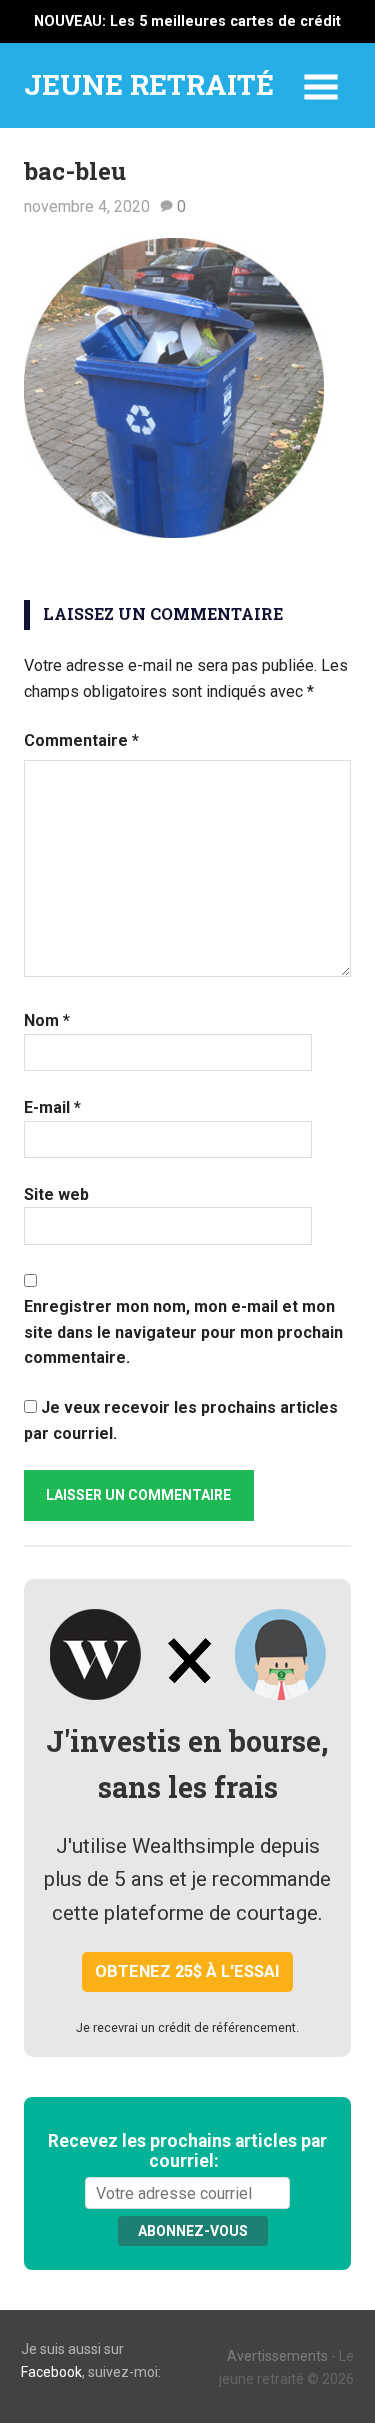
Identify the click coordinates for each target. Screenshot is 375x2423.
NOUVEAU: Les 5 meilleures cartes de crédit (187, 21)
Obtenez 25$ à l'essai (187, 1971)
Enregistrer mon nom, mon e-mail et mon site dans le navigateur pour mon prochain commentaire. (183, 1332)
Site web (56, 1194)
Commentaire (81, 740)
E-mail (52, 1107)
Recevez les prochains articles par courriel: (187, 2151)
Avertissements (277, 2356)
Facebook (51, 2372)
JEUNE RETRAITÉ (149, 84)
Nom (47, 1020)
